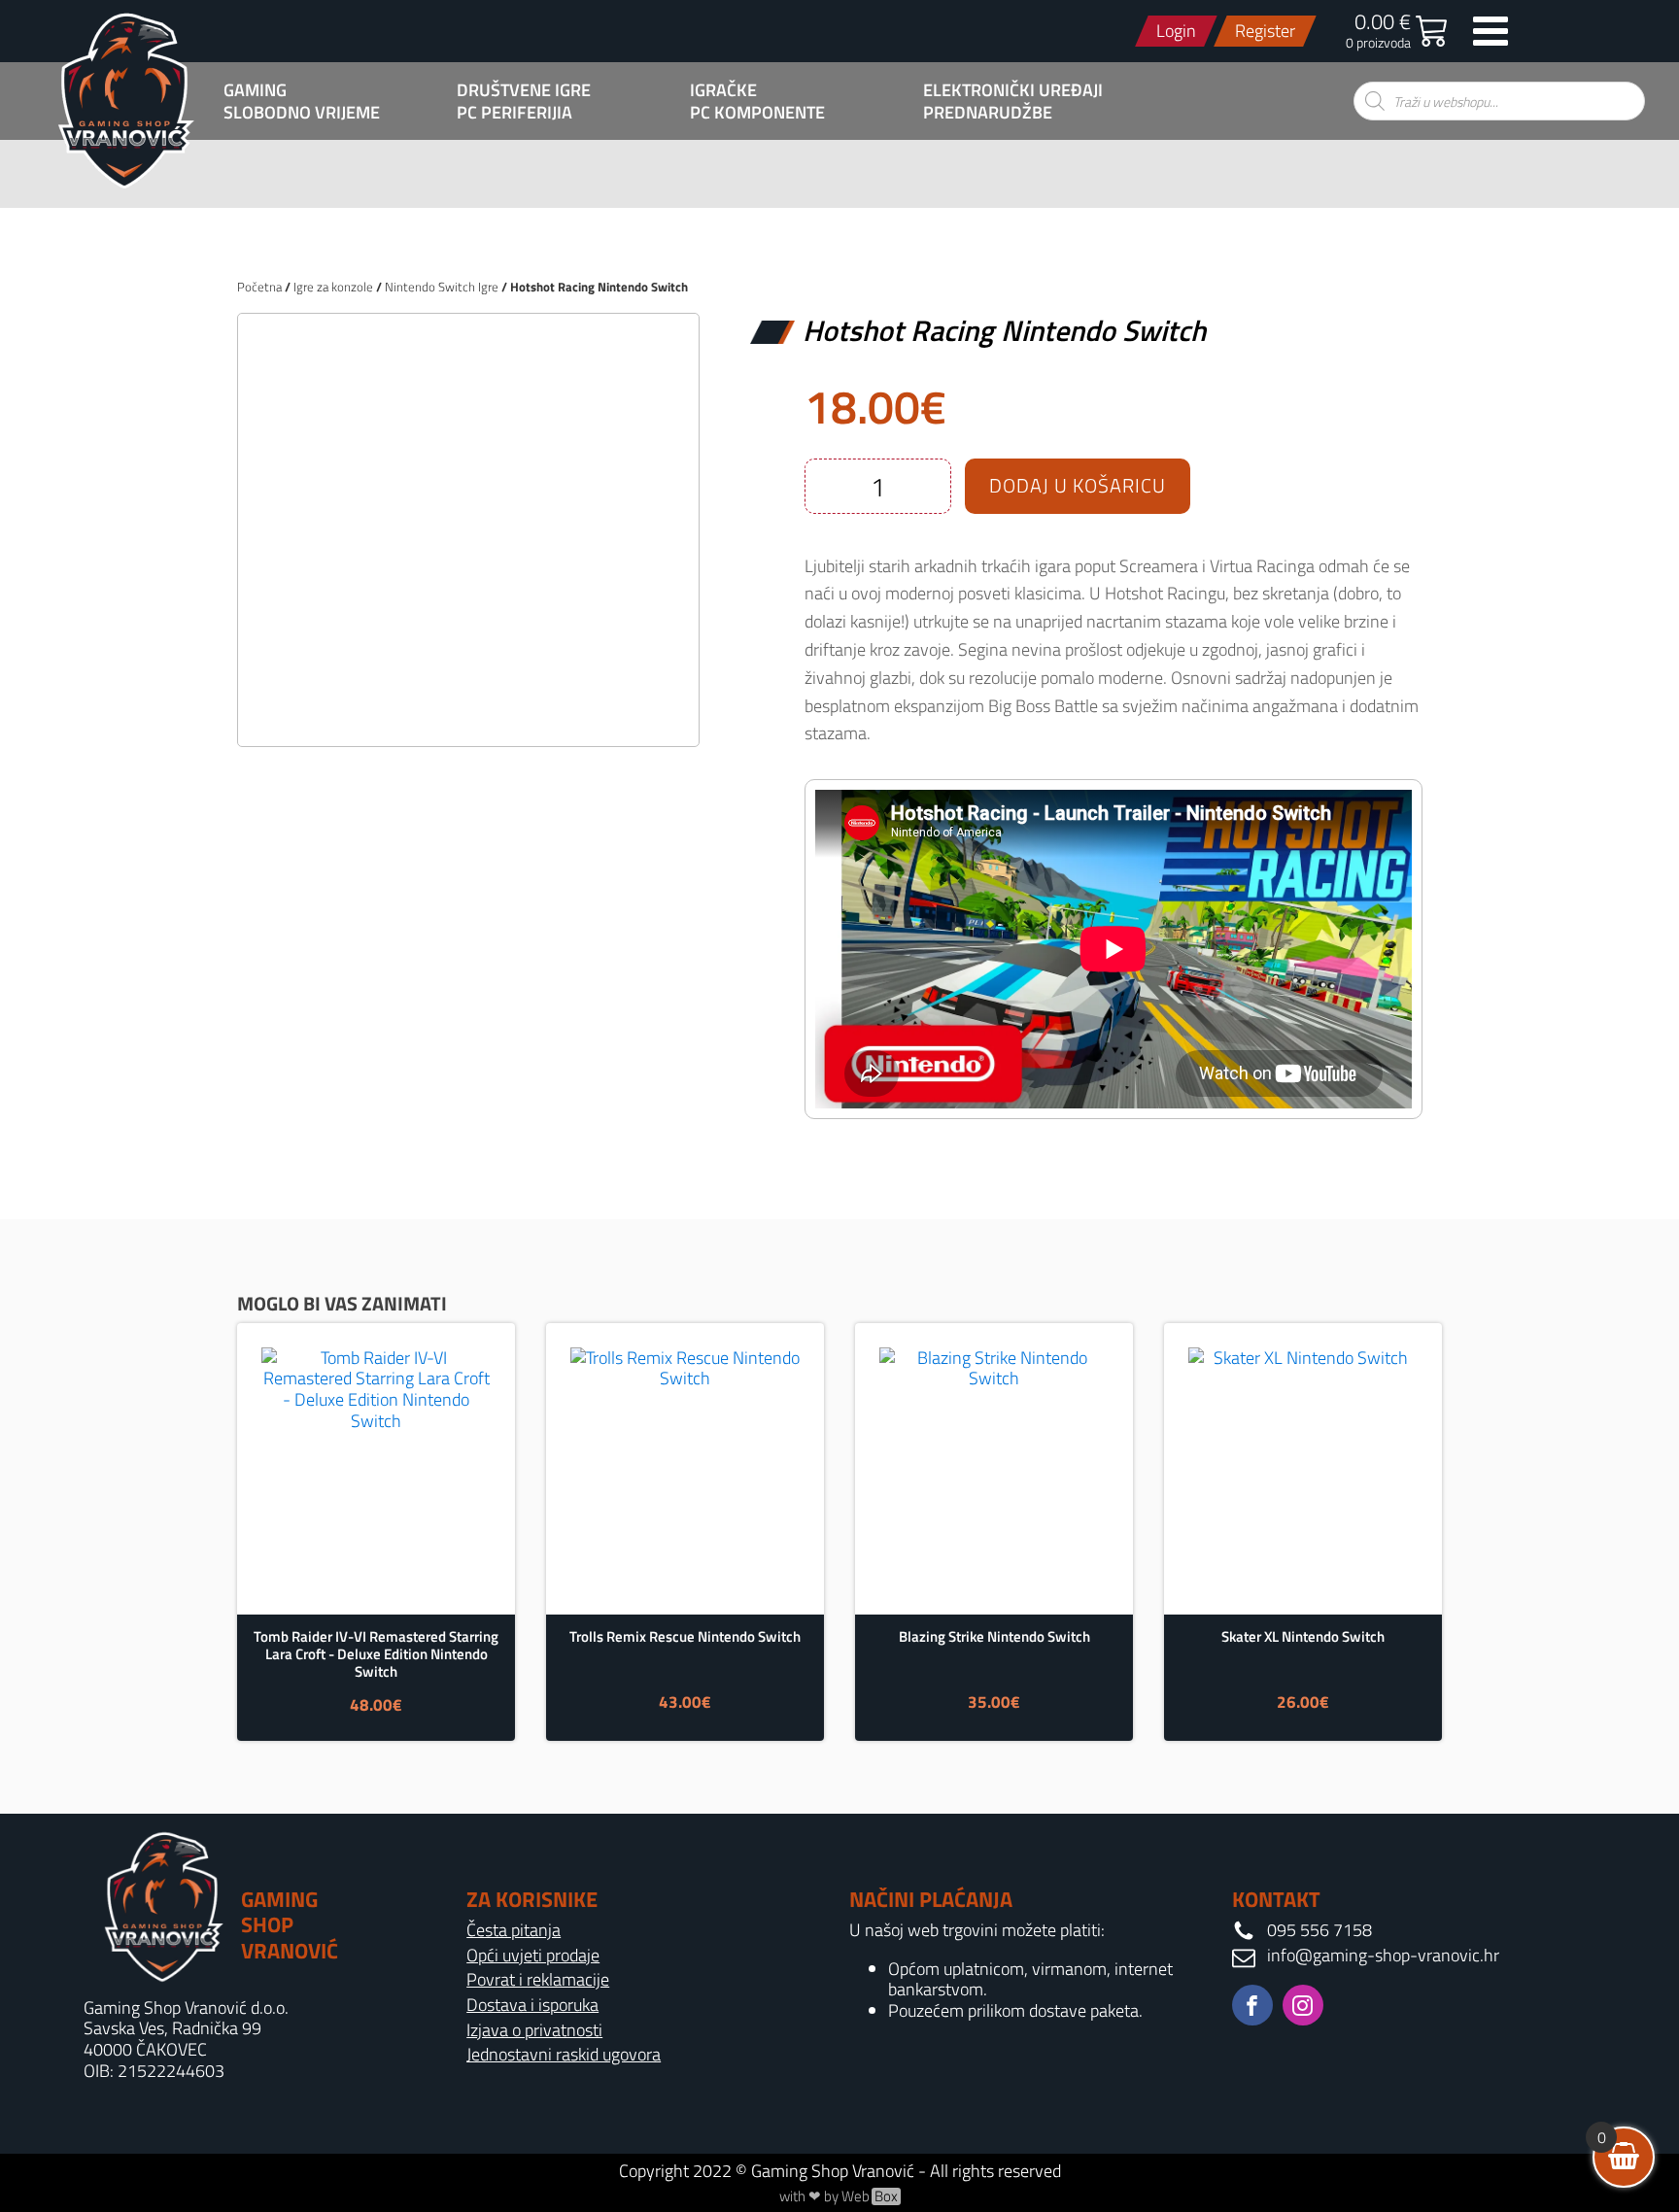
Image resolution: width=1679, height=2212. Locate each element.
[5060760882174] (468, 711)
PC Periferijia (514, 113)
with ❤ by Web (839, 2196)
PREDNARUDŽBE (988, 113)
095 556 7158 (1319, 1930)
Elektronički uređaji (1013, 90)
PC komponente (757, 113)
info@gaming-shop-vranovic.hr (1383, 1956)
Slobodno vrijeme (302, 113)
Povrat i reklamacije (538, 1980)
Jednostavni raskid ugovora (564, 2055)
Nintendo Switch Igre (442, 287)
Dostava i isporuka (532, 2005)
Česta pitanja (514, 1930)
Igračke (723, 90)
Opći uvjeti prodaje (533, 1956)
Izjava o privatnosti (534, 2030)
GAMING (255, 90)
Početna (259, 287)
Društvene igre (524, 90)
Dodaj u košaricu (1078, 485)
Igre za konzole (333, 287)
